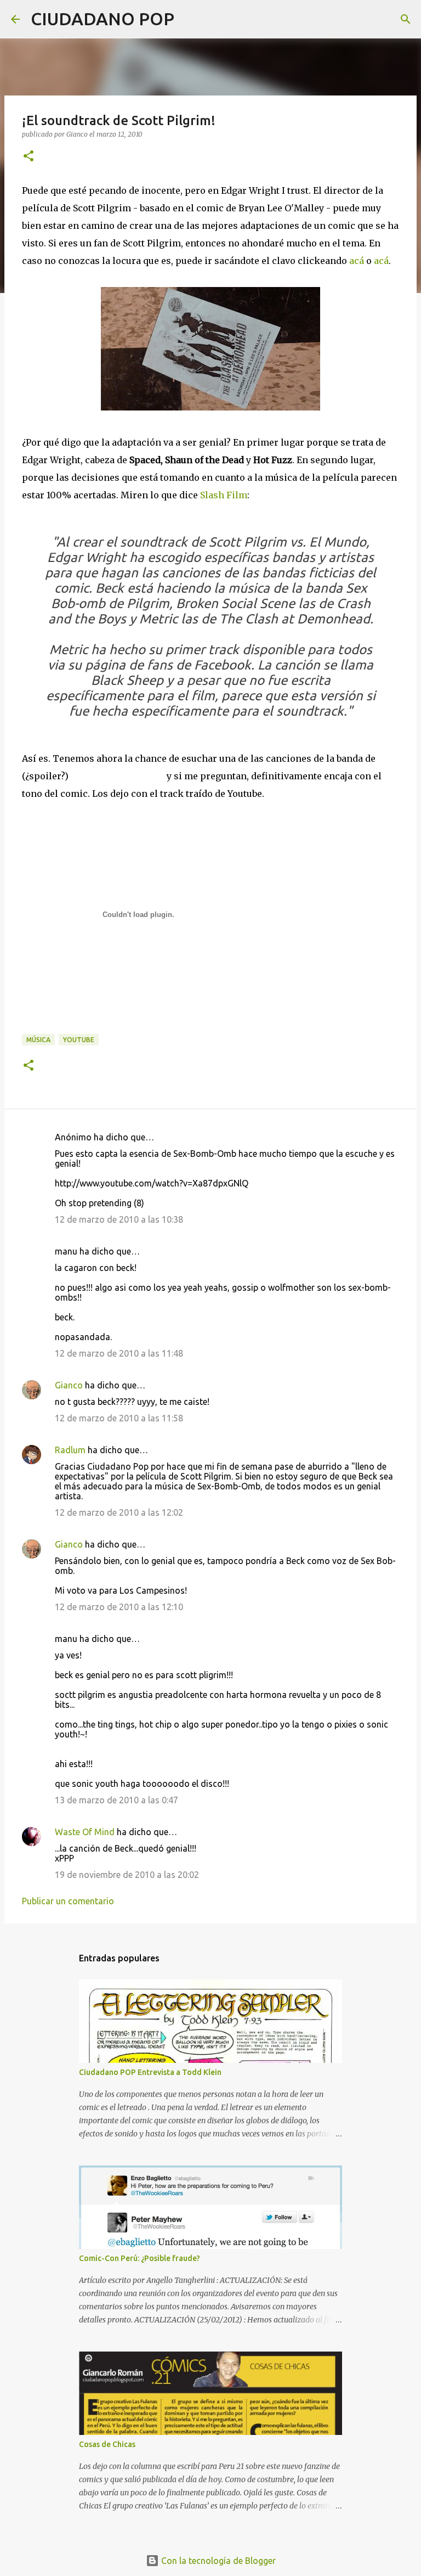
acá (358, 261)
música (38, 1040)
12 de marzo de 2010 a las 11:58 (119, 1418)
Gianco (69, 1385)
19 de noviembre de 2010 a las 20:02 (127, 1875)
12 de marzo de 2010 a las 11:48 (119, 1353)
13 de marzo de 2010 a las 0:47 (116, 1800)
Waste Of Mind (85, 1832)
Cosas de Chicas (107, 2444)
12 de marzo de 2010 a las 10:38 (119, 1219)
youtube (79, 1040)
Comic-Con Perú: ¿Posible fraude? (140, 2258)
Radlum (70, 1450)
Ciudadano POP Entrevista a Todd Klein (150, 2072)
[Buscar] (190, 19)
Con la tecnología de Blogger (217, 2561)
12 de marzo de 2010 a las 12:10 (119, 1607)
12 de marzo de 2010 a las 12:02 (119, 1512)
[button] (29, 157)
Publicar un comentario (68, 1901)
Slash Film (224, 495)
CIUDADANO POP (103, 19)
